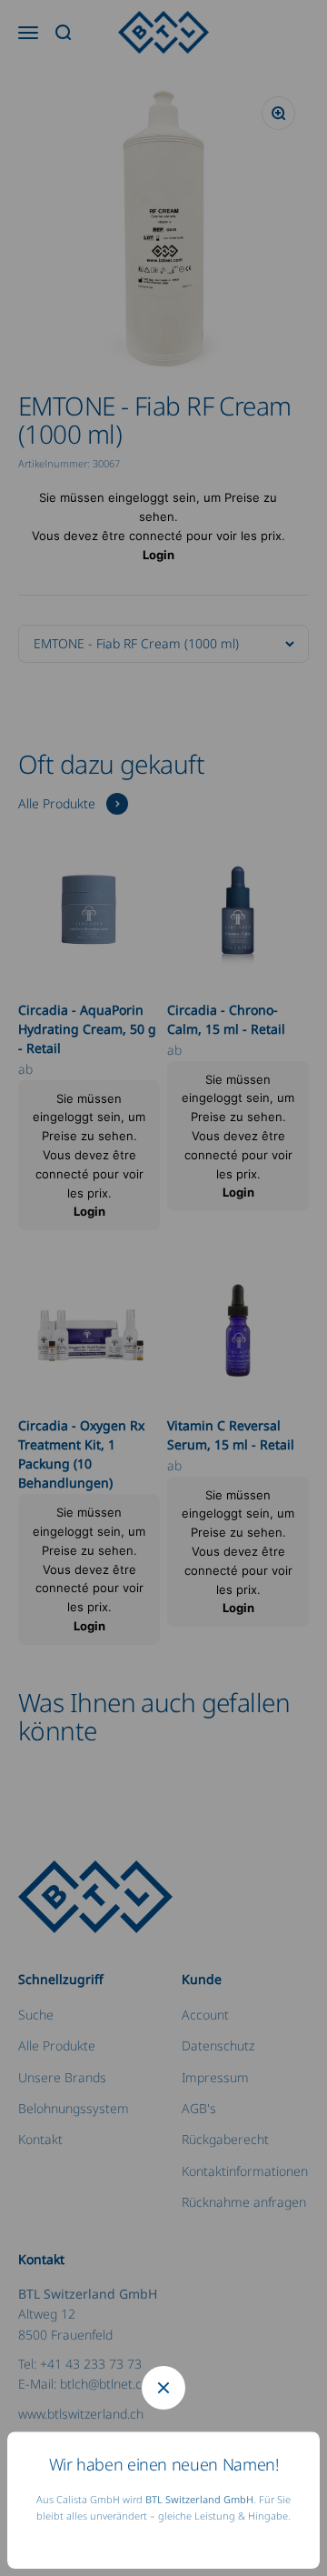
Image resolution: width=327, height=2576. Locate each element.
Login (159, 555)
